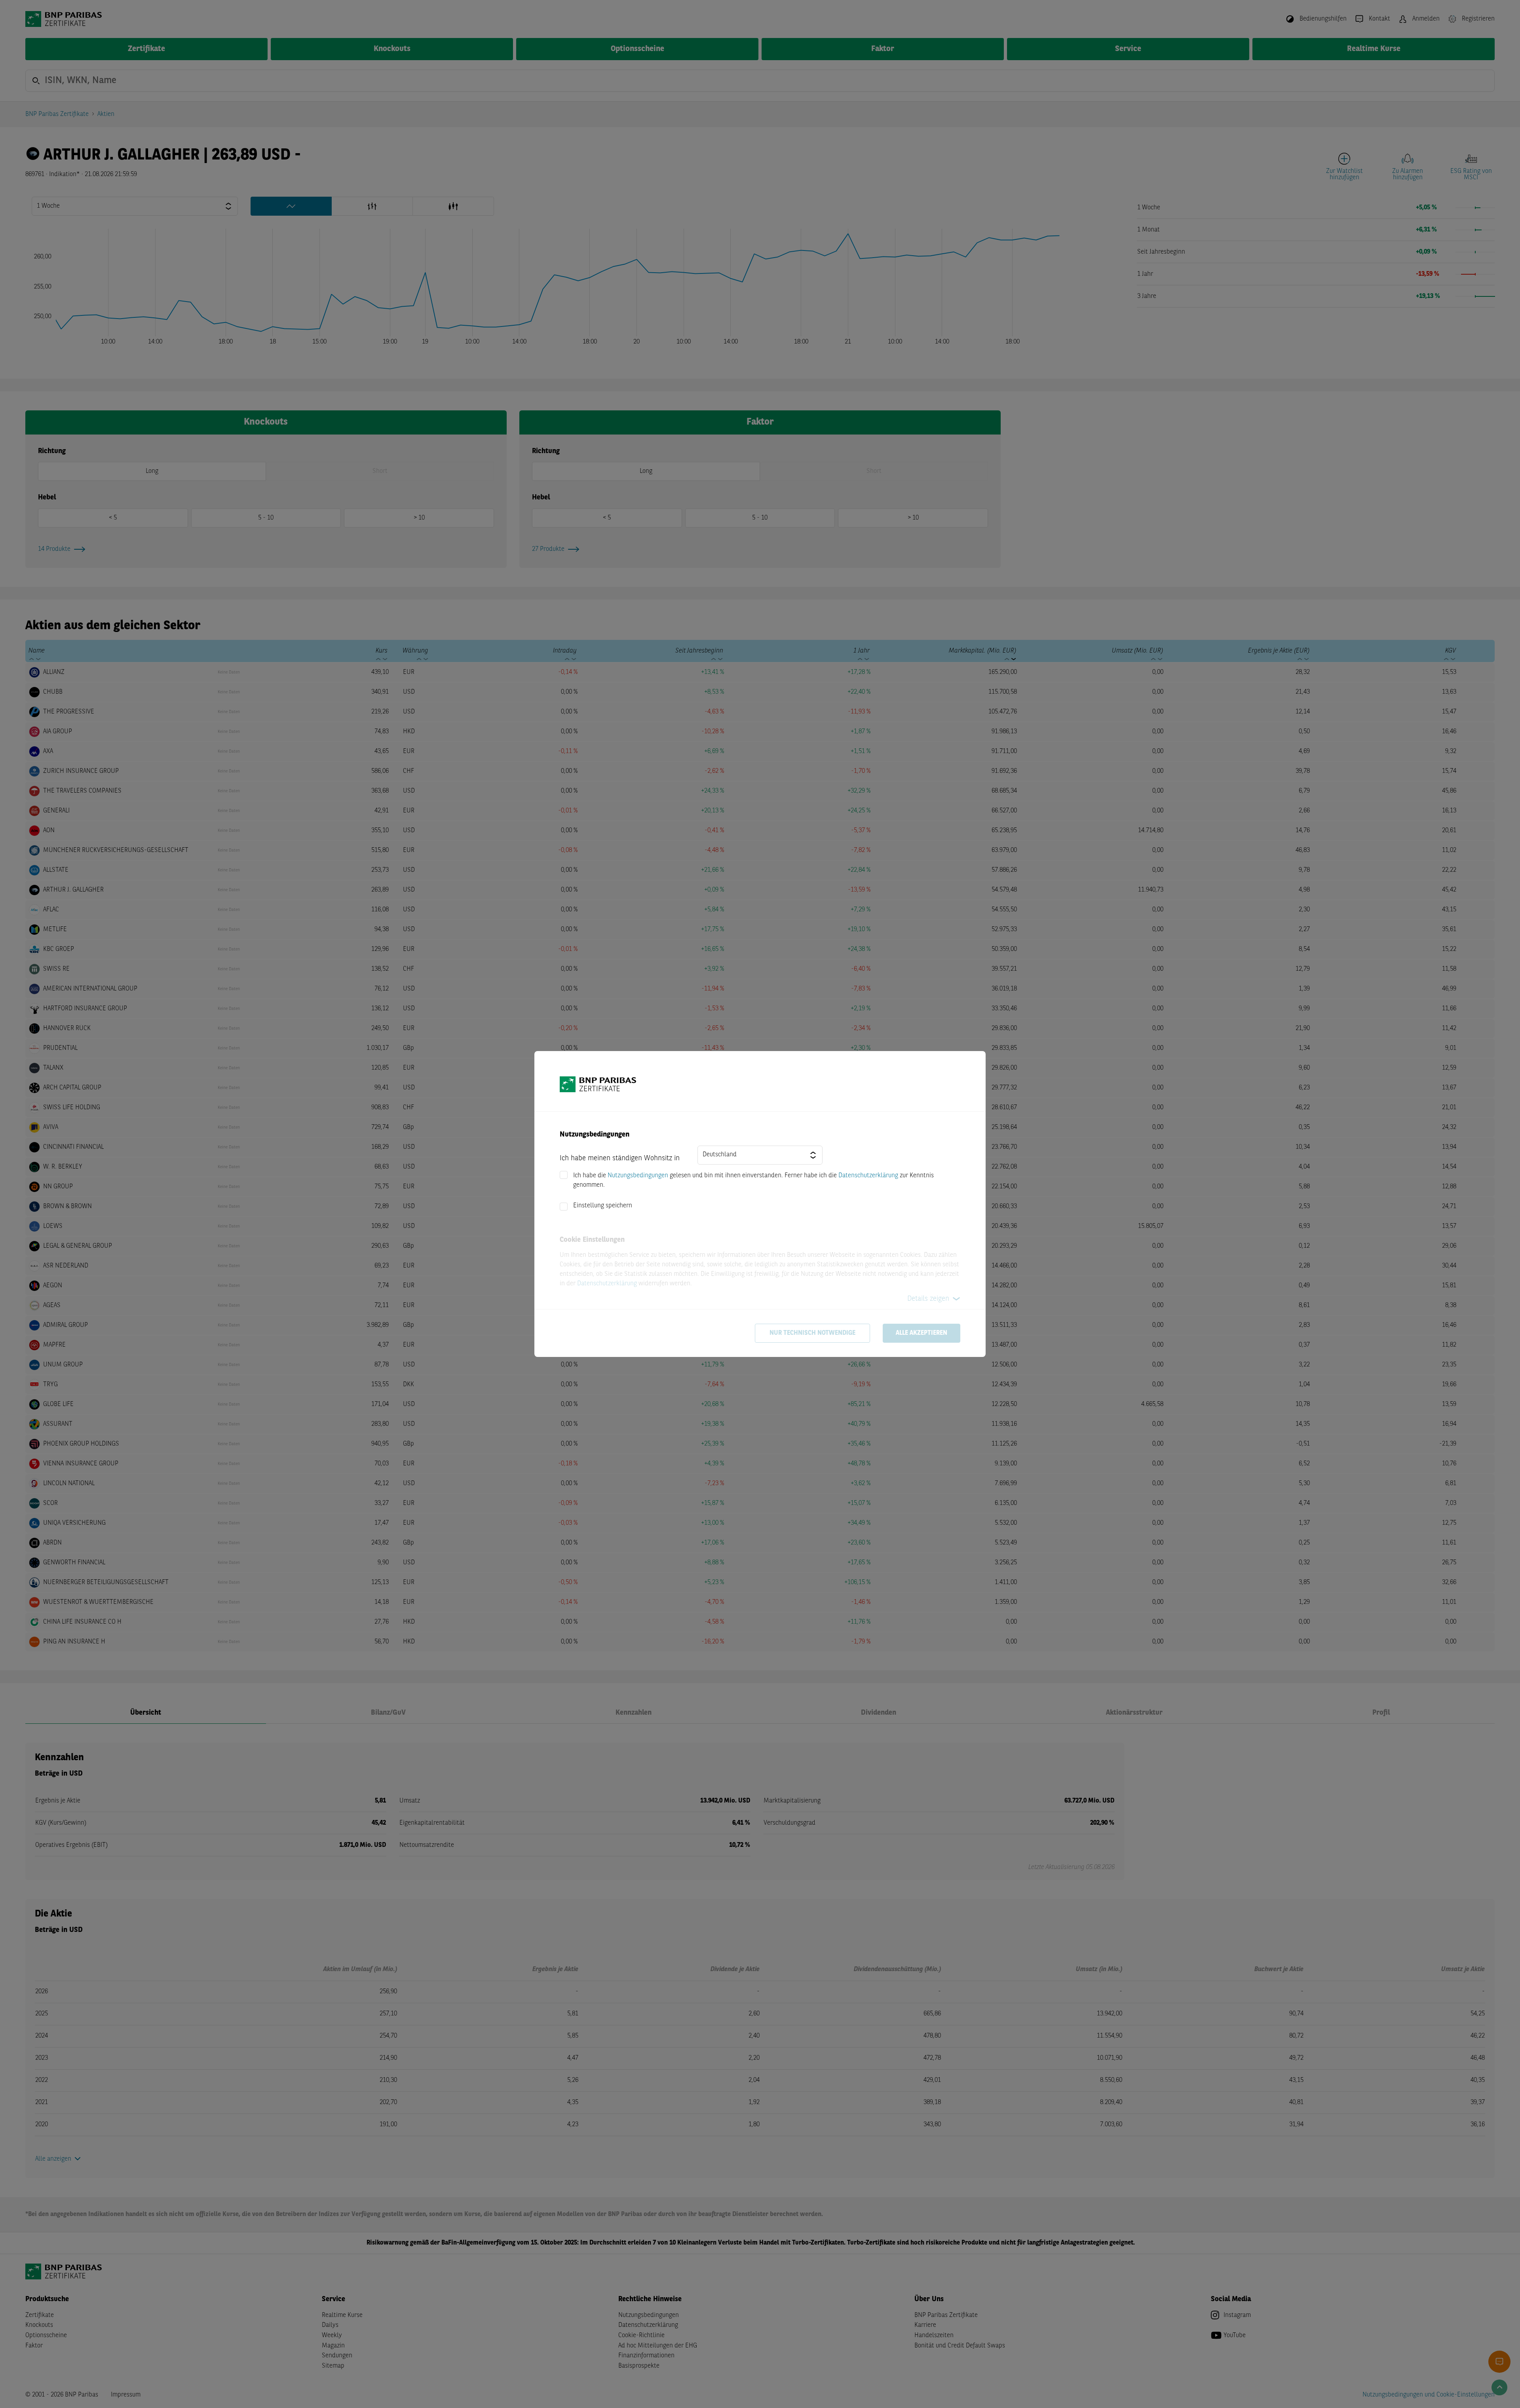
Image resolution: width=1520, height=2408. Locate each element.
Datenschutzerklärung (868, 1176)
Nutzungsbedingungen (638, 1176)
